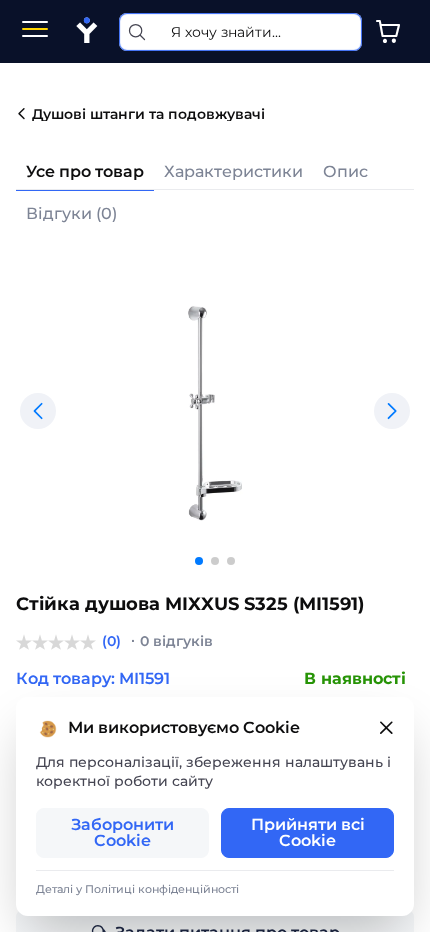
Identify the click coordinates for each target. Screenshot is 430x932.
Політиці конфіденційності (162, 889)
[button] (38, 411)
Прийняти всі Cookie (308, 832)
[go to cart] (388, 32)
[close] (386, 728)
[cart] (388, 32)
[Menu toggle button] (35, 31)
